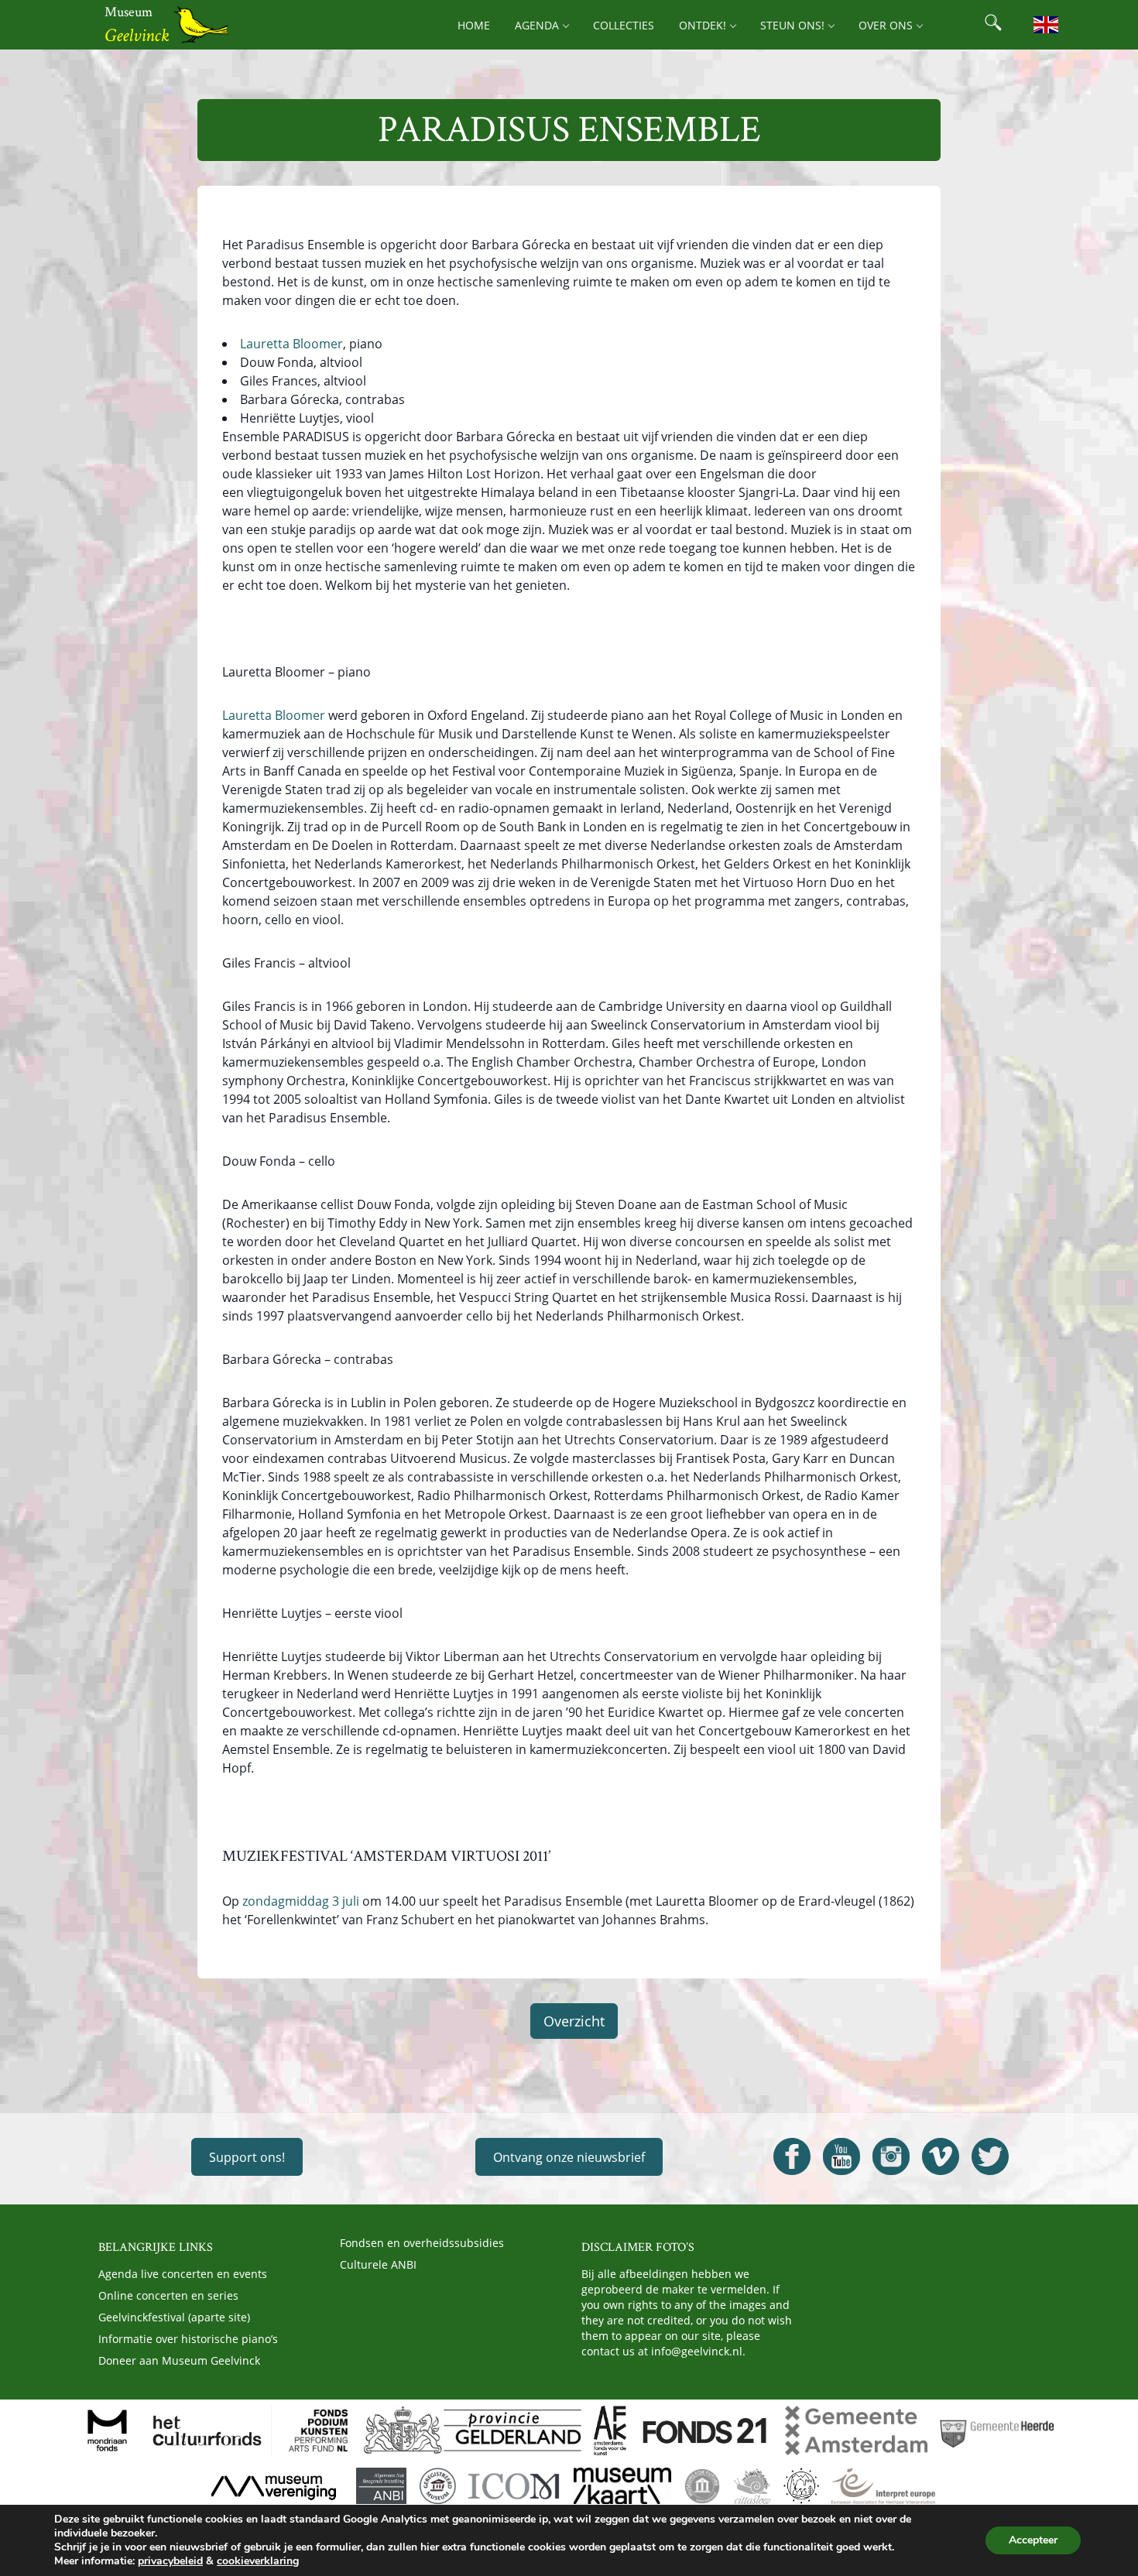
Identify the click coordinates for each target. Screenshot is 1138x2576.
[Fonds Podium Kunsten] (317, 2430)
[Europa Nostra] (801, 2486)
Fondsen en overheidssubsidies (422, 2243)
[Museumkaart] (622, 2486)
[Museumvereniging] (273, 2486)
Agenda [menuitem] (537, 25)
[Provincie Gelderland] (472, 2430)
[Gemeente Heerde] (997, 2430)
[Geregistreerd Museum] (437, 2486)
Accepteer (1033, 2540)
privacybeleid (170, 2561)
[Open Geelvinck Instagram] (891, 2156)
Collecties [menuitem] (624, 25)
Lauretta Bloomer (291, 344)
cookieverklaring (258, 2561)
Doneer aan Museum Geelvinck (179, 2360)
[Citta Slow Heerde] (752, 2486)
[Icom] (514, 2486)
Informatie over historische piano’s (188, 2339)
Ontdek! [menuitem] (703, 25)
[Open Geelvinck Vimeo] (941, 2156)
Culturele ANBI (378, 2264)
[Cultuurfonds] (207, 2430)
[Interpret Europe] (883, 2486)
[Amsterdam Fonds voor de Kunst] (610, 2430)
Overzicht (574, 2021)
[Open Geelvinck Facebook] (792, 2156)
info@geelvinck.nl (697, 2351)
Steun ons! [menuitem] (792, 25)
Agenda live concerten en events (183, 2274)
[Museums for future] (702, 2486)
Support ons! (247, 2157)
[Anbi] (381, 2486)
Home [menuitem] (474, 25)
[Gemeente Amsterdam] (856, 2430)
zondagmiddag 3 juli (301, 1901)
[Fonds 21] (706, 2430)
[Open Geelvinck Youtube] (842, 2156)
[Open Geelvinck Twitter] (990, 2156)
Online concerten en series (168, 2295)
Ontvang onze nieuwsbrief (569, 2157)
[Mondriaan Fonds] (107, 2430)
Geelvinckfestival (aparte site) (174, 2317)
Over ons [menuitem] (886, 25)
